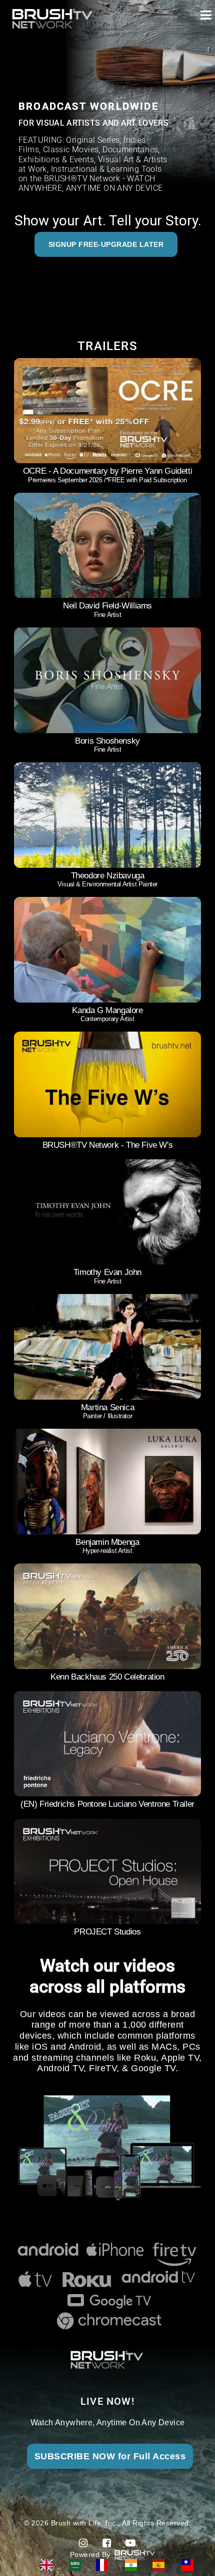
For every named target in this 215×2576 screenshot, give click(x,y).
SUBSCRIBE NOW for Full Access (110, 2456)
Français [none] (105, 2565)
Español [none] (162, 2565)
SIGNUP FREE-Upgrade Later (106, 244)
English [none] (50, 2565)
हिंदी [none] (134, 2565)
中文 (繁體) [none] (191, 2565)
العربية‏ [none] (77, 2565)
